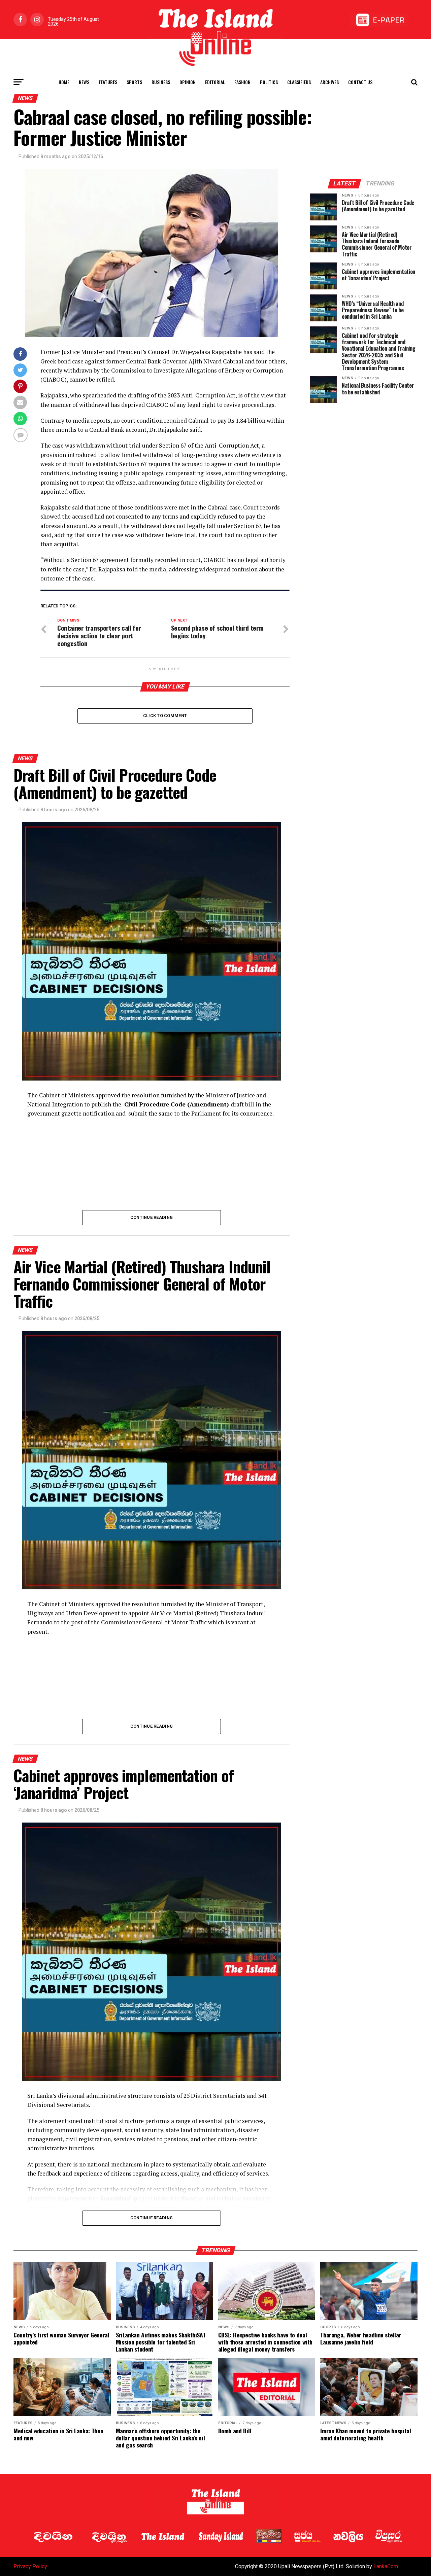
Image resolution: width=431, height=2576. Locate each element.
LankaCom (386, 2566)
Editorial (215, 82)
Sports (134, 82)
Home (64, 82)
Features (108, 82)
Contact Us (360, 82)
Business (161, 82)
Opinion (188, 82)
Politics (269, 82)
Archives (329, 82)
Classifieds (299, 82)
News (84, 82)
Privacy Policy (30, 2566)
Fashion (242, 82)
